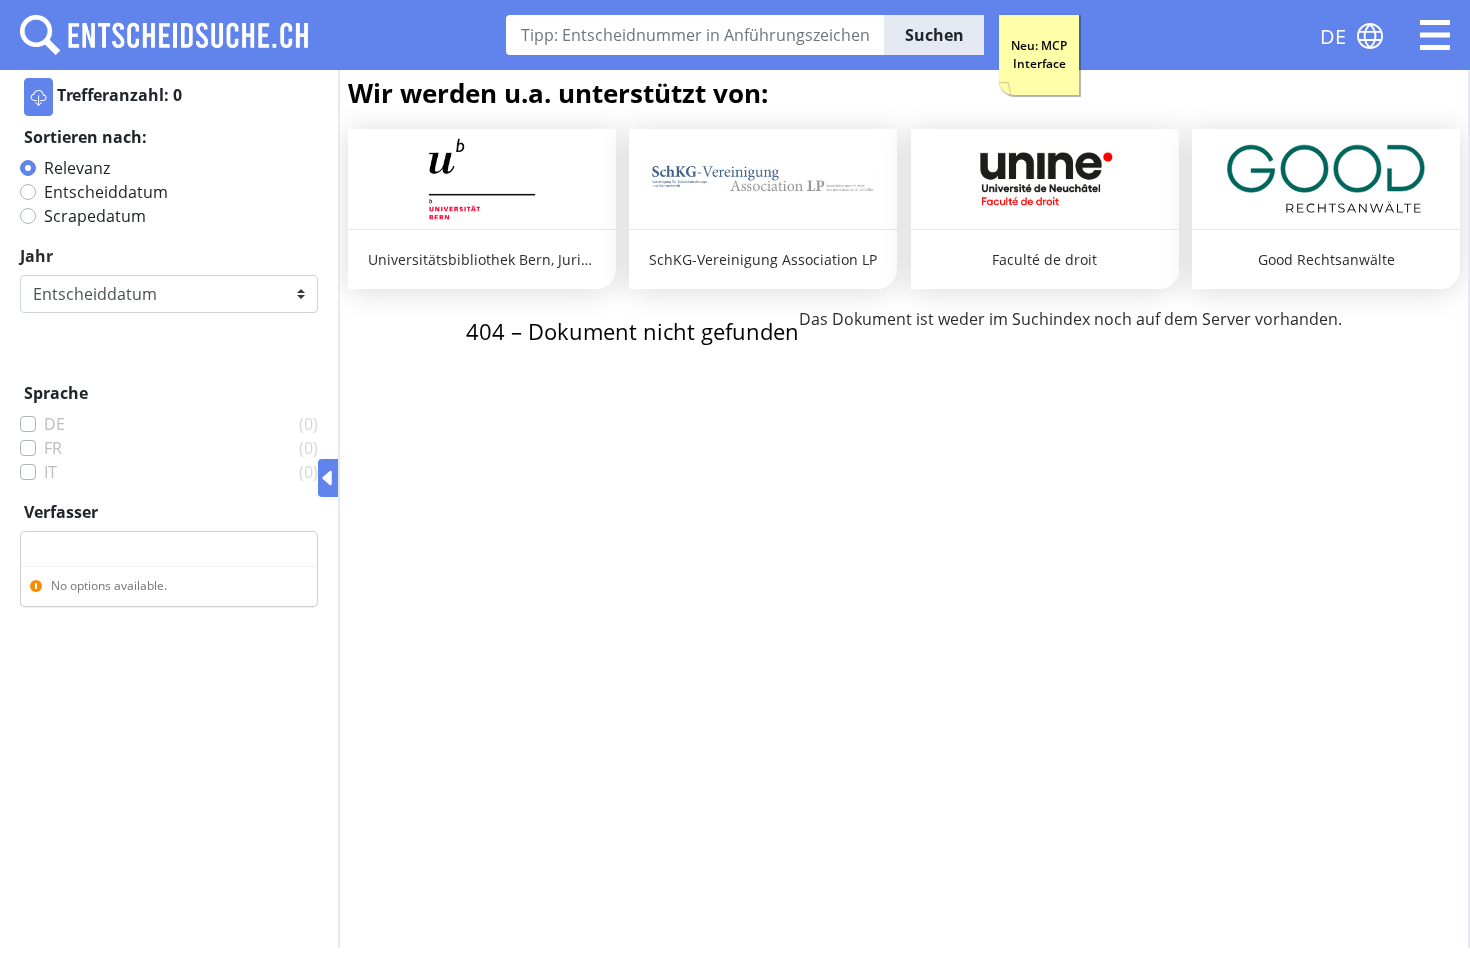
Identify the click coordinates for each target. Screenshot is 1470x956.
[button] (1435, 35)
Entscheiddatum (106, 192)
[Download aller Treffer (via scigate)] (38, 97)
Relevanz (77, 168)
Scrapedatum (95, 216)
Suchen (934, 35)
